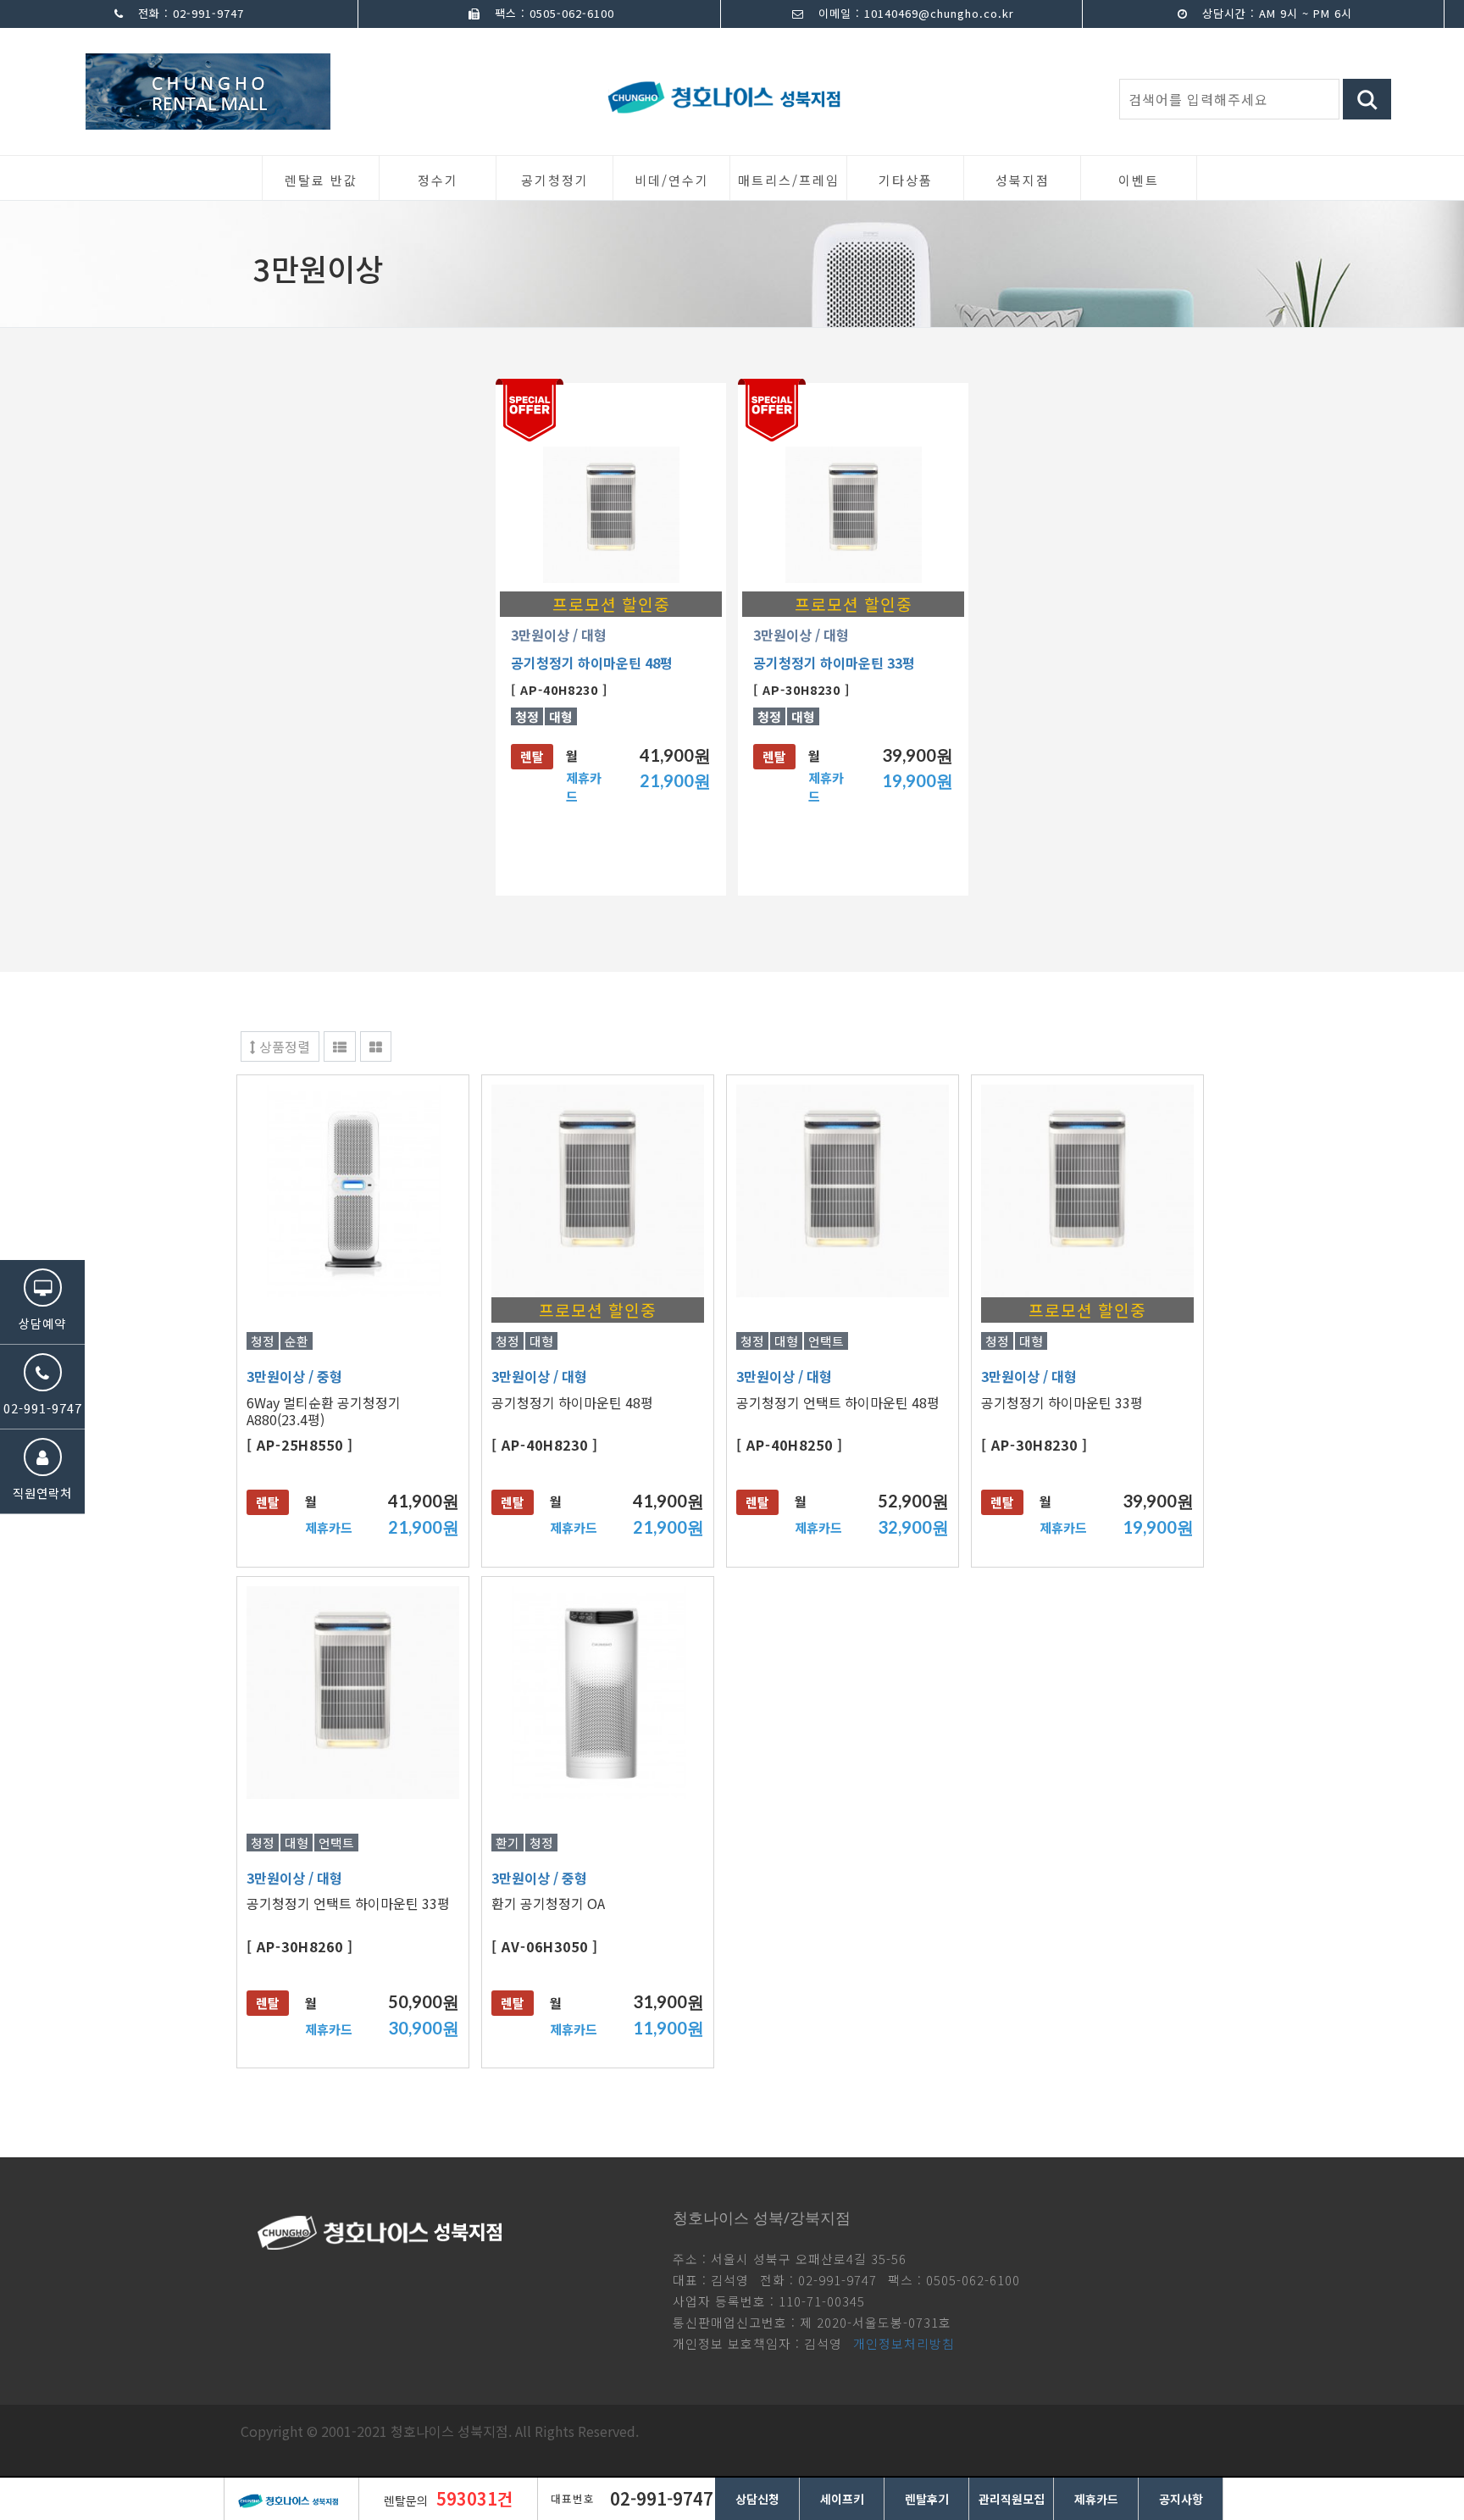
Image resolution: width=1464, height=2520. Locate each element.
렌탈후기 (927, 2499)
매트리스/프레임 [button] (789, 180)
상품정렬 (283, 1046)
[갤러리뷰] (376, 1046)
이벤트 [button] (1139, 180)
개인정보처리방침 (904, 2343)
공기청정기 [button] (555, 180)
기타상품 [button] (906, 180)
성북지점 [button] (1023, 180)
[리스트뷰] (340, 1046)
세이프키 (842, 2499)
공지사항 (1181, 2499)
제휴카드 (1096, 2499)
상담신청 (757, 2499)
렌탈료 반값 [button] (321, 180)
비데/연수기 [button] (672, 180)
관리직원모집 (1012, 2499)
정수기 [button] (438, 180)
